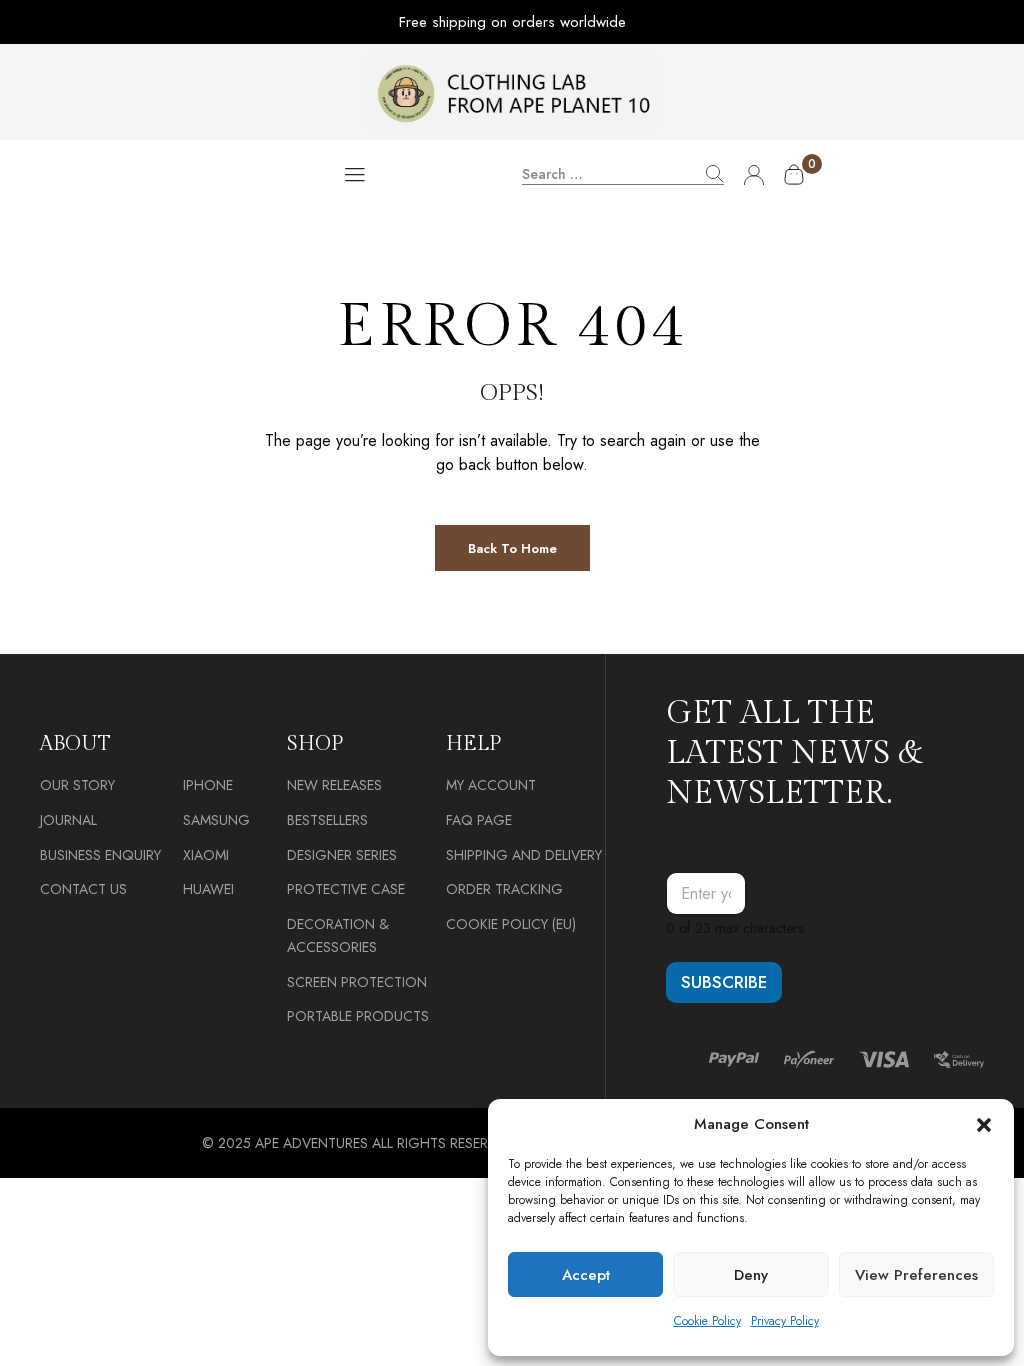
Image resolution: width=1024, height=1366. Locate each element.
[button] (984, 1125)
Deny (751, 1275)
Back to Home (512, 548)
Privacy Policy (785, 1321)
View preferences (916, 1275)
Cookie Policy (707, 1321)
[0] (794, 174)
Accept (586, 1275)
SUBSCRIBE (724, 982)
